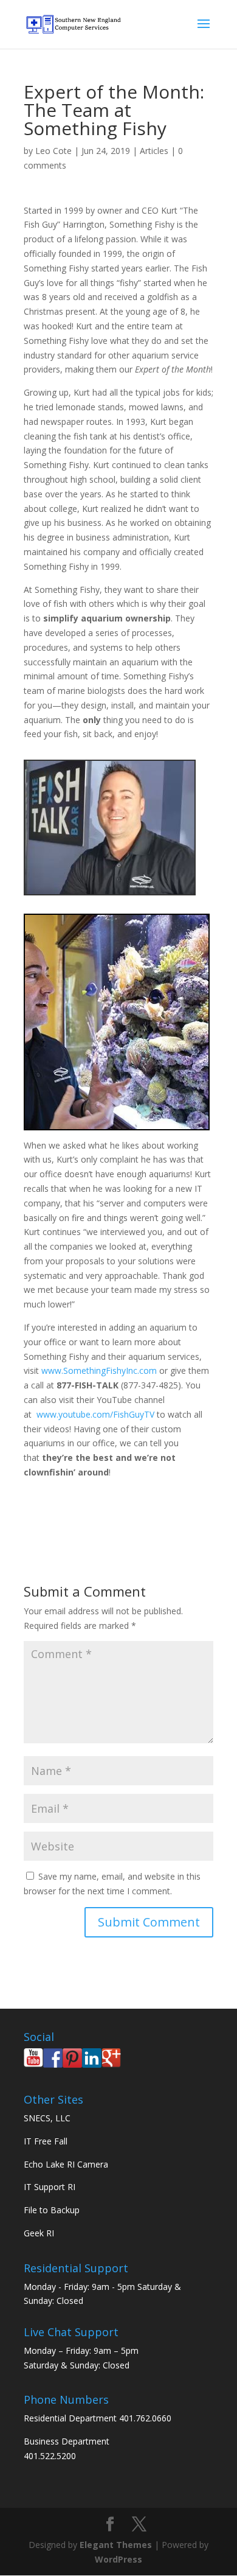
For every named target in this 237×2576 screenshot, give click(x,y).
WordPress (118, 2559)
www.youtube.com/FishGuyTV (95, 1414)
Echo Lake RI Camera (66, 2164)
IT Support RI (50, 2187)
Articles (154, 151)
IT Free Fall (46, 2141)
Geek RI (39, 2233)
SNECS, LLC (47, 2118)
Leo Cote (53, 151)
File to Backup (52, 2210)
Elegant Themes (116, 2545)
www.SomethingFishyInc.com (99, 1370)
